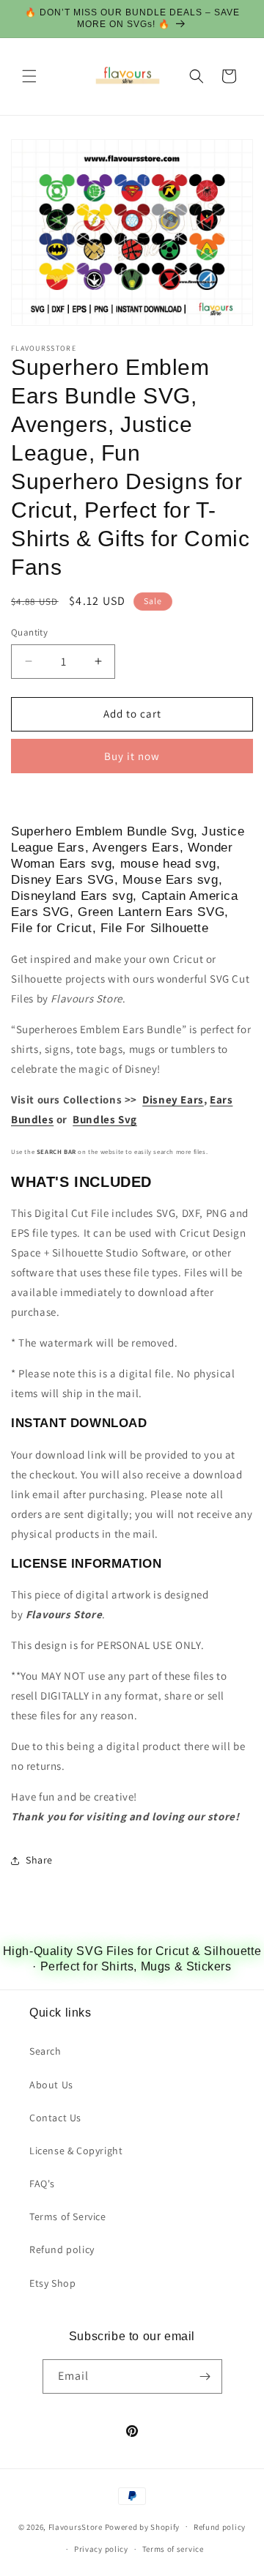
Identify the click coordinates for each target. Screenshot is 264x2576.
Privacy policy (101, 2549)
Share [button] (39, 1860)
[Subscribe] (205, 2376)
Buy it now (132, 756)
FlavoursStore (76, 2526)
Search (45, 2051)
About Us (51, 2085)
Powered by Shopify (143, 2526)
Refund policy (62, 2249)
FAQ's (42, 2184)
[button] (29, 76)
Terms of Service (68, 2216)
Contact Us (55, 2118)
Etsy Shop (52, 2283)
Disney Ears (173, 1099)
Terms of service (173, 2549)
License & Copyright (76, 2151)
